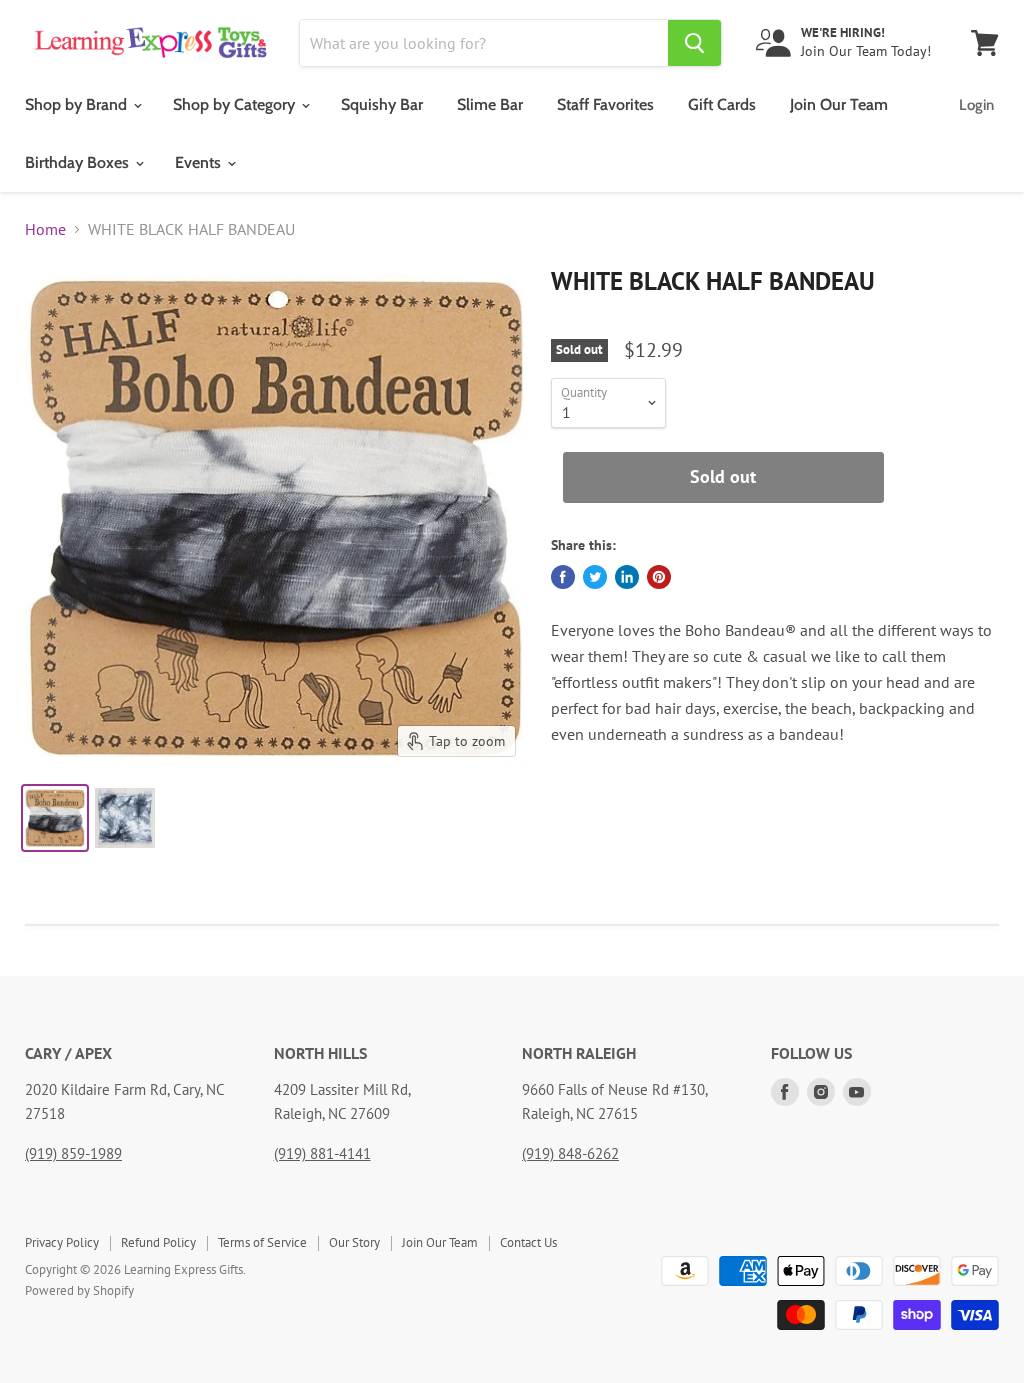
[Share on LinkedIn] (627, 577)
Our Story (354, 1242)
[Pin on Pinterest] (659, 577)
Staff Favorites (605, 104)
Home (45, 229)
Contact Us (528, 1242)
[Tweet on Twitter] (595, 577)
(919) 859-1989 (73, 1153)
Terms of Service (262, 1242)
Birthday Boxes (79, 162)
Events (200, 162)
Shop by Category (236, 104)
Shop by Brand (78, 104)
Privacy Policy (62, 1242)
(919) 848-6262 (570, 1153)
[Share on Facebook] (563, 577)
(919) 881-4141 (322, 1153)
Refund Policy (158, 1242)
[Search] (694, 43)
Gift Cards (722, 104)
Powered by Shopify (79, 1290)
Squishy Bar (382, 104)
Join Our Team (839, 104)
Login (976, 105)
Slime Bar (490, 104)
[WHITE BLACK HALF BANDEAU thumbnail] (55, 818)
